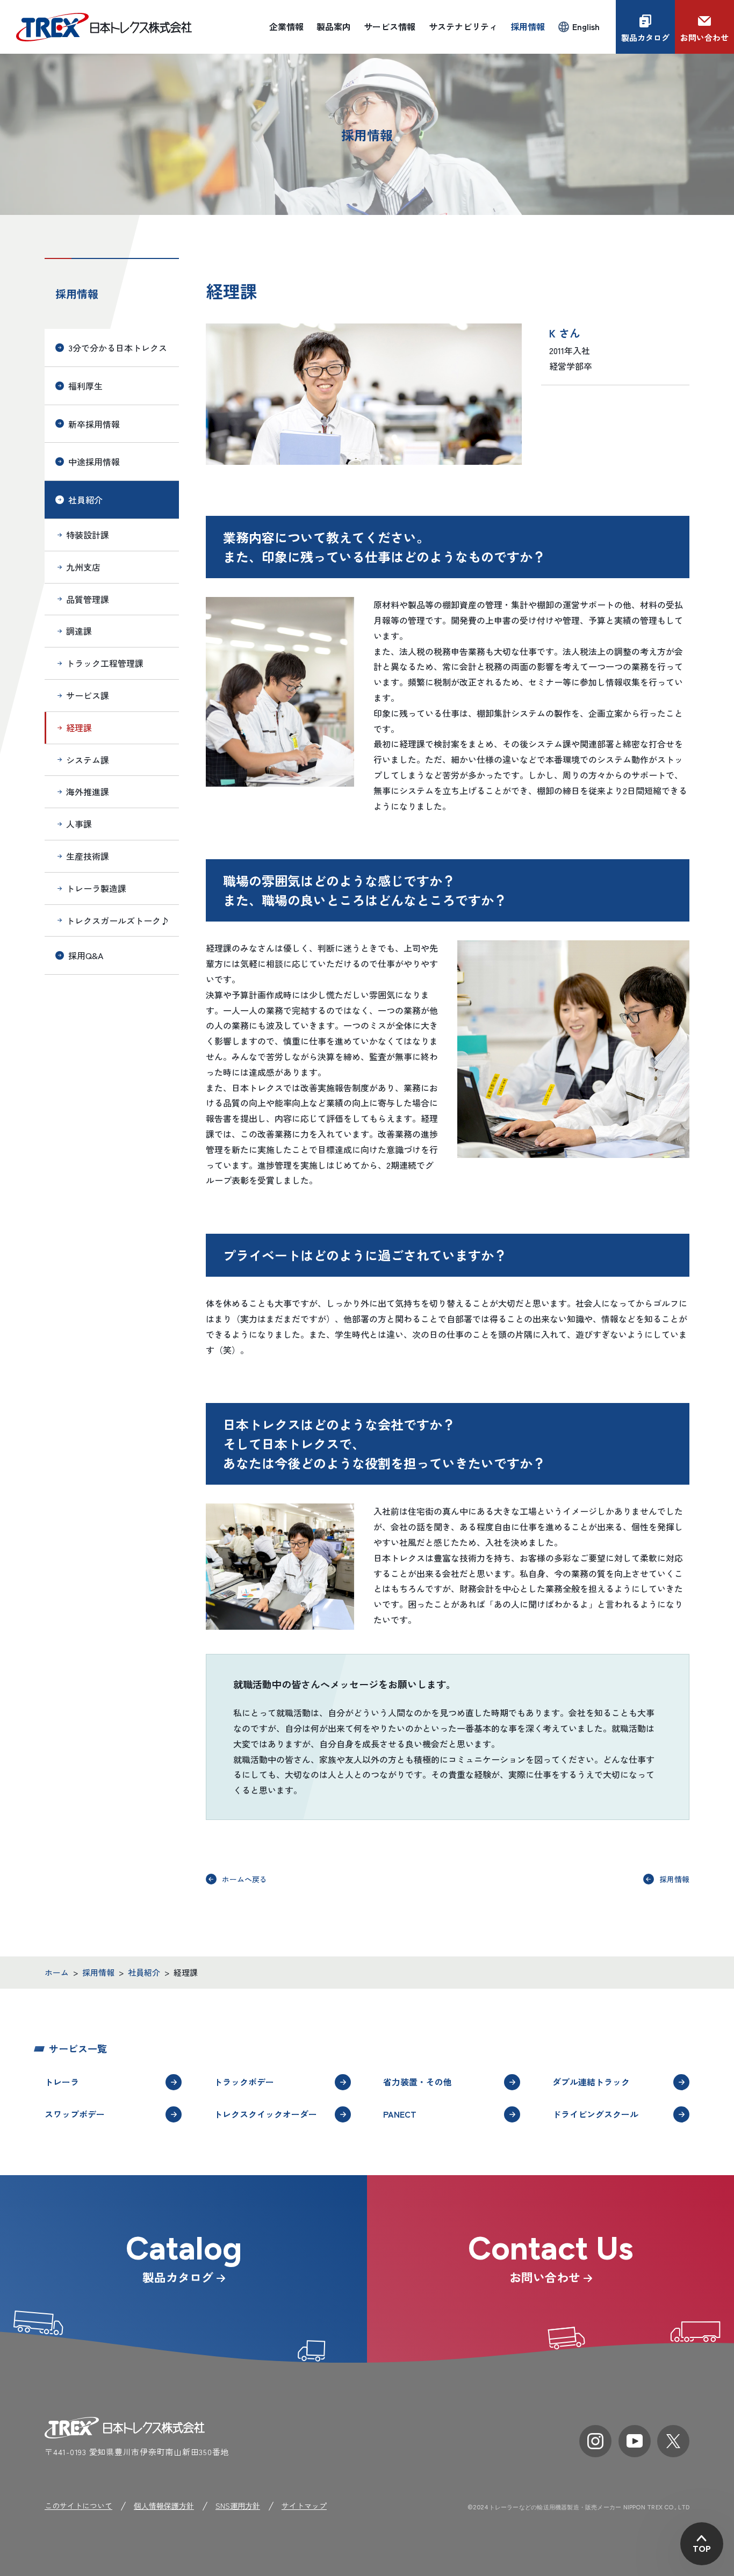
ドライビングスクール (595, 2114)
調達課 (79, 631)
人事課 (79, 824)
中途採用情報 (94, 462)
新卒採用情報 (94, 424)
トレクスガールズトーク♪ (118, 920)
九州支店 (83, 567)
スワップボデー (75, 2114)
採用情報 (77, 294)
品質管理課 (88, 599)
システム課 (88, 760)
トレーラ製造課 (96, 888)
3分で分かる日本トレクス (118, 348)
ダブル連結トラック (591, 2082)
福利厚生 (85, 386)
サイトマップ (304, 2506)
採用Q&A (86, 955)
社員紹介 (85, 500)
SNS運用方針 (238, 2506)
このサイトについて (78, 2506)
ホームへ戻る (244, 1879)
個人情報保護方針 (164, 2506)
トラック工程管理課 (105, 663)
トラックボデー (244, 2082)
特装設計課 (88, 535)
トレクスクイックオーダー (265, 2114)
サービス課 (88, 695)
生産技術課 (88, 856)
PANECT (400, 2114)
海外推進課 (88, 791)
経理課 (79, 728)
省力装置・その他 (418, 2082)
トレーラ (62, 2082)
